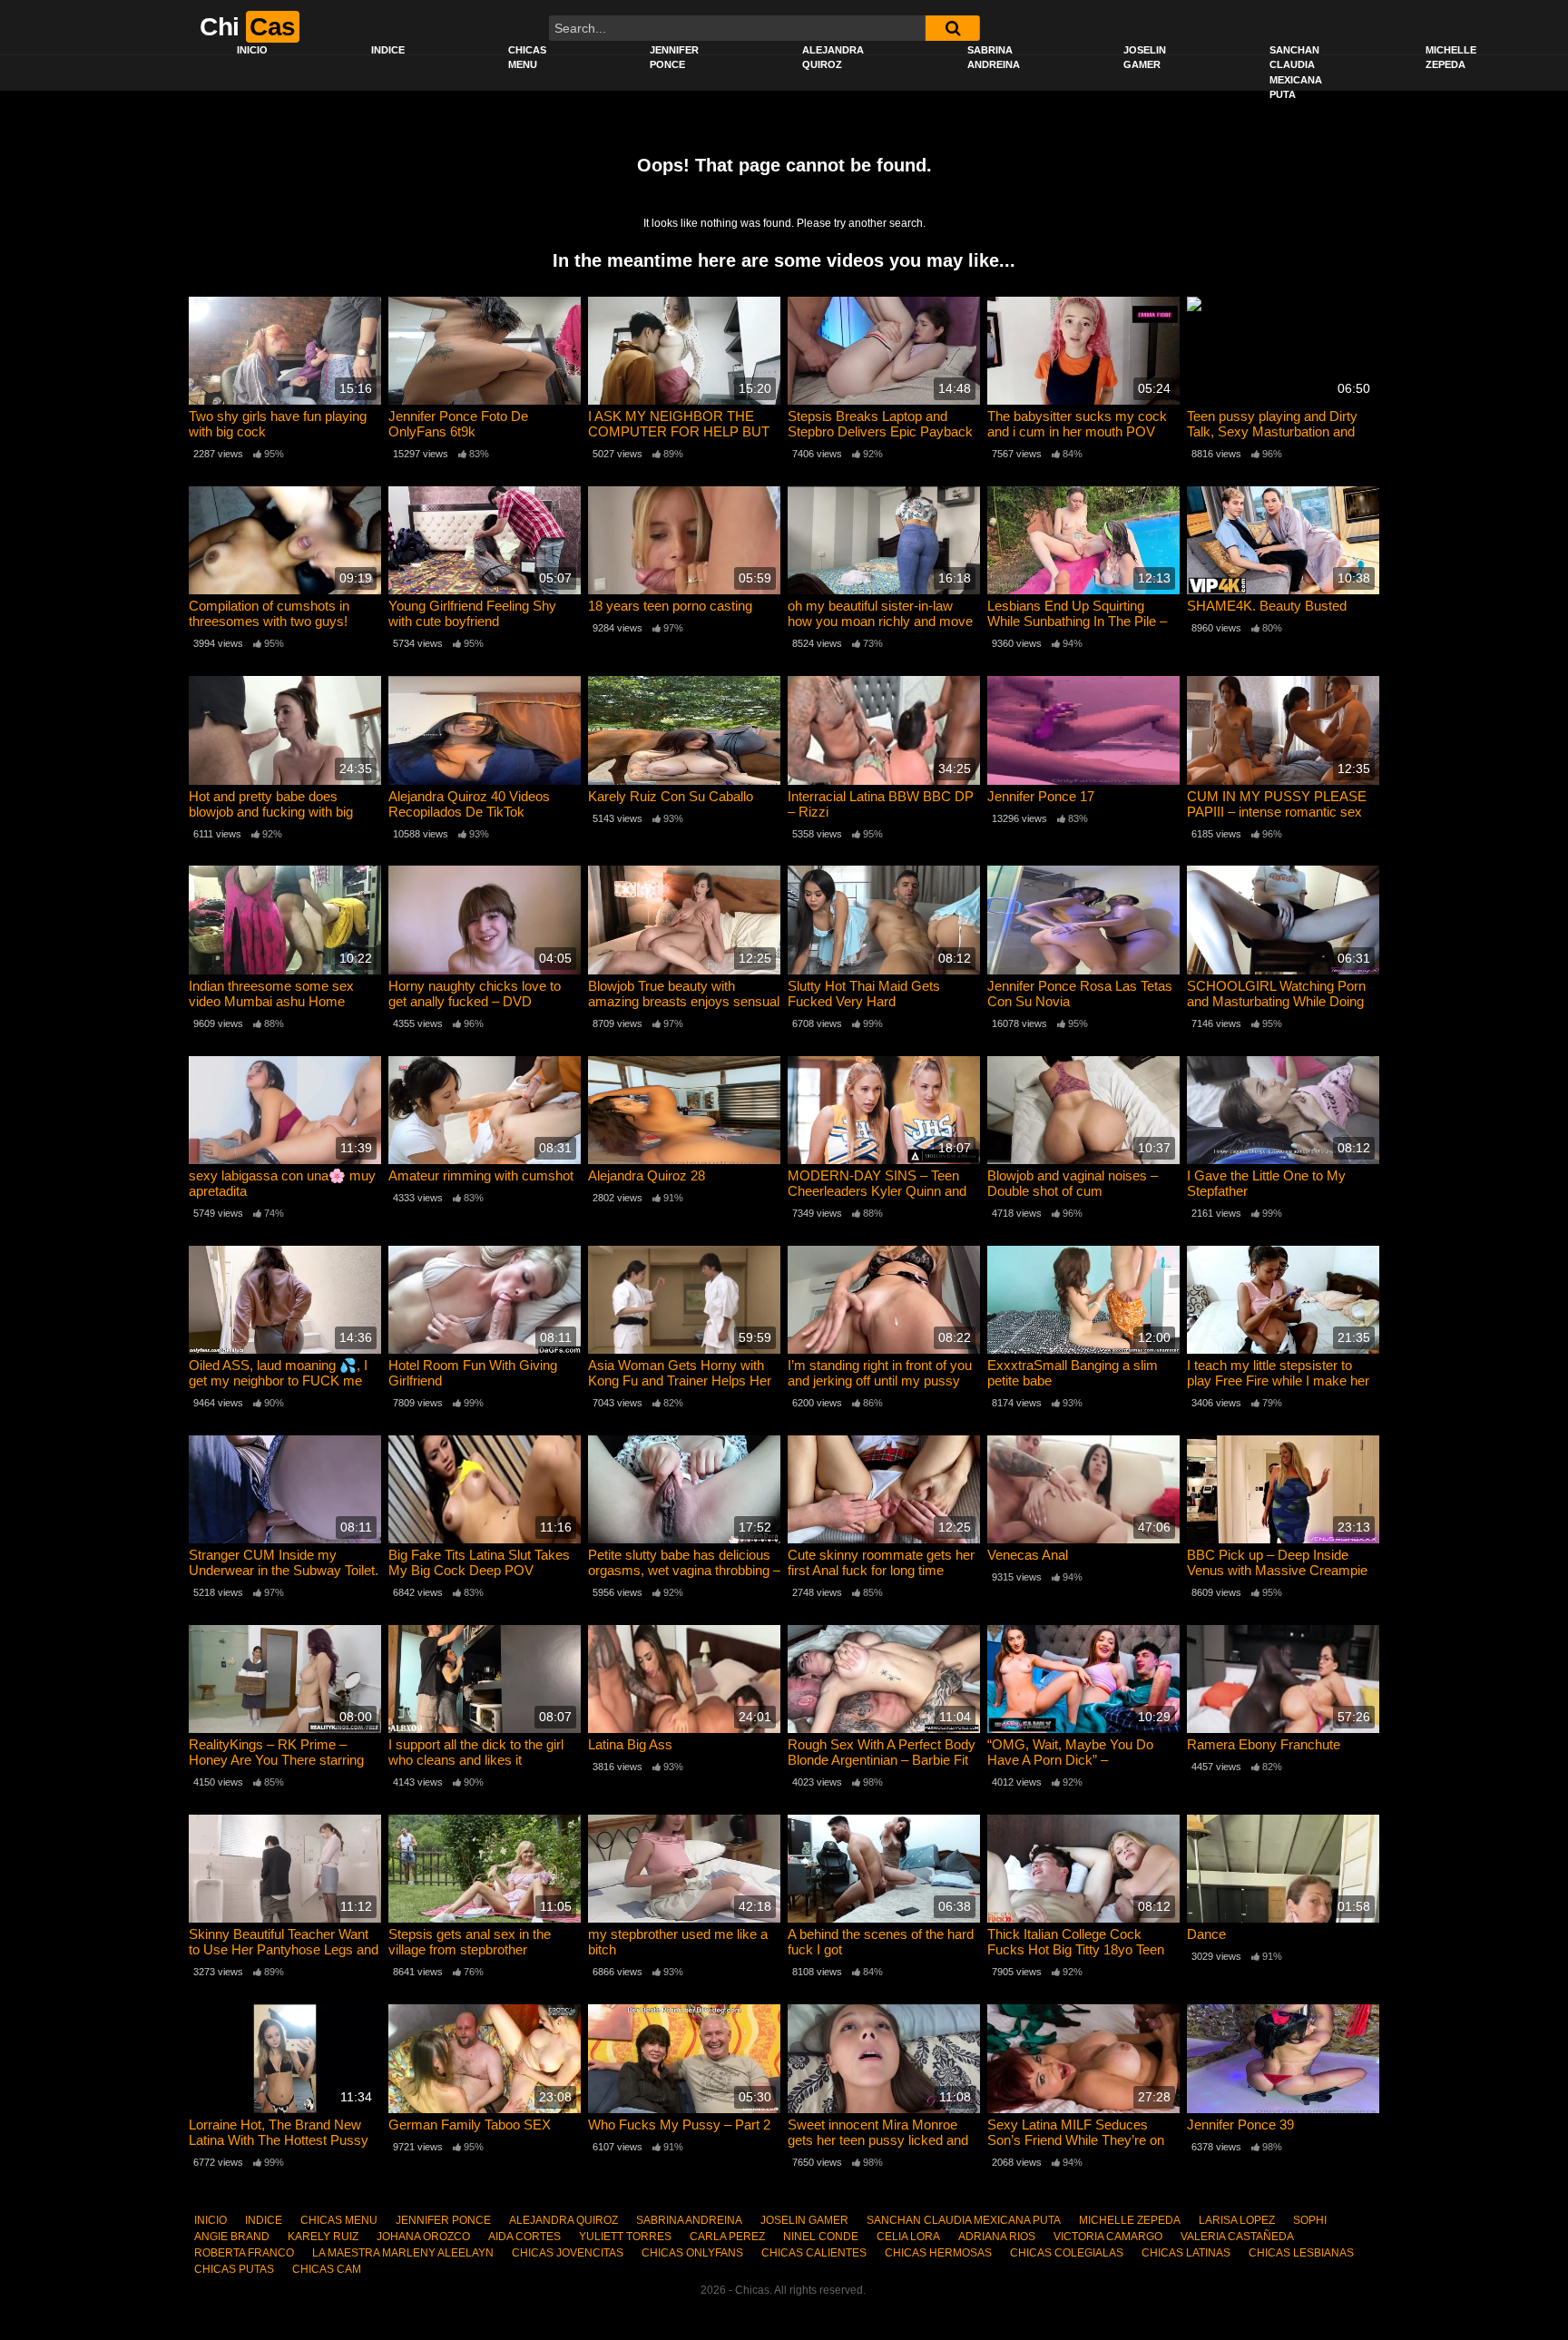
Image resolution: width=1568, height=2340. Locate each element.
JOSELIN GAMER (1145, 58)
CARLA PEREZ (727, 2237)
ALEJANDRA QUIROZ (833, 58)
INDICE (388, 50)
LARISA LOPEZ (1237, 2220)
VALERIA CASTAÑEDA (1237, 2237)
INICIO (252, 50)
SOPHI (1310, 2220)
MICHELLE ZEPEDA (1451, 58)
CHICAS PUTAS (234, 2269)
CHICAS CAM (327, 2269)
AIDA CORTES (524, 2237)
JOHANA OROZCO (423, 2237)
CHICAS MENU (527, 58)
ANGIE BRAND (232, 2237)
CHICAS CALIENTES (814, 2253)
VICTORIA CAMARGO (1108, 2237)
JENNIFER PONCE (674, 58)
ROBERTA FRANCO (244, 2253)
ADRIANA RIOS (997, 2237)
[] (953, 28)
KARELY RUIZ (323, 2237)
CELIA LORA (908, 2237)
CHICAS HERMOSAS (938, 2253)
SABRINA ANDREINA (994, 58)
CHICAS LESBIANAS (1301, 2253)
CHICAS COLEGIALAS (1067, 2253)
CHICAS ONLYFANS (692, 2253)
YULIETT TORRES (625, 2237)
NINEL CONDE (821, 2237)
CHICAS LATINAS (1186, 2253)
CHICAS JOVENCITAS (568, 2253)
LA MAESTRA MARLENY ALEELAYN (403, 2253)
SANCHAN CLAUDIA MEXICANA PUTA (1296, 73)
